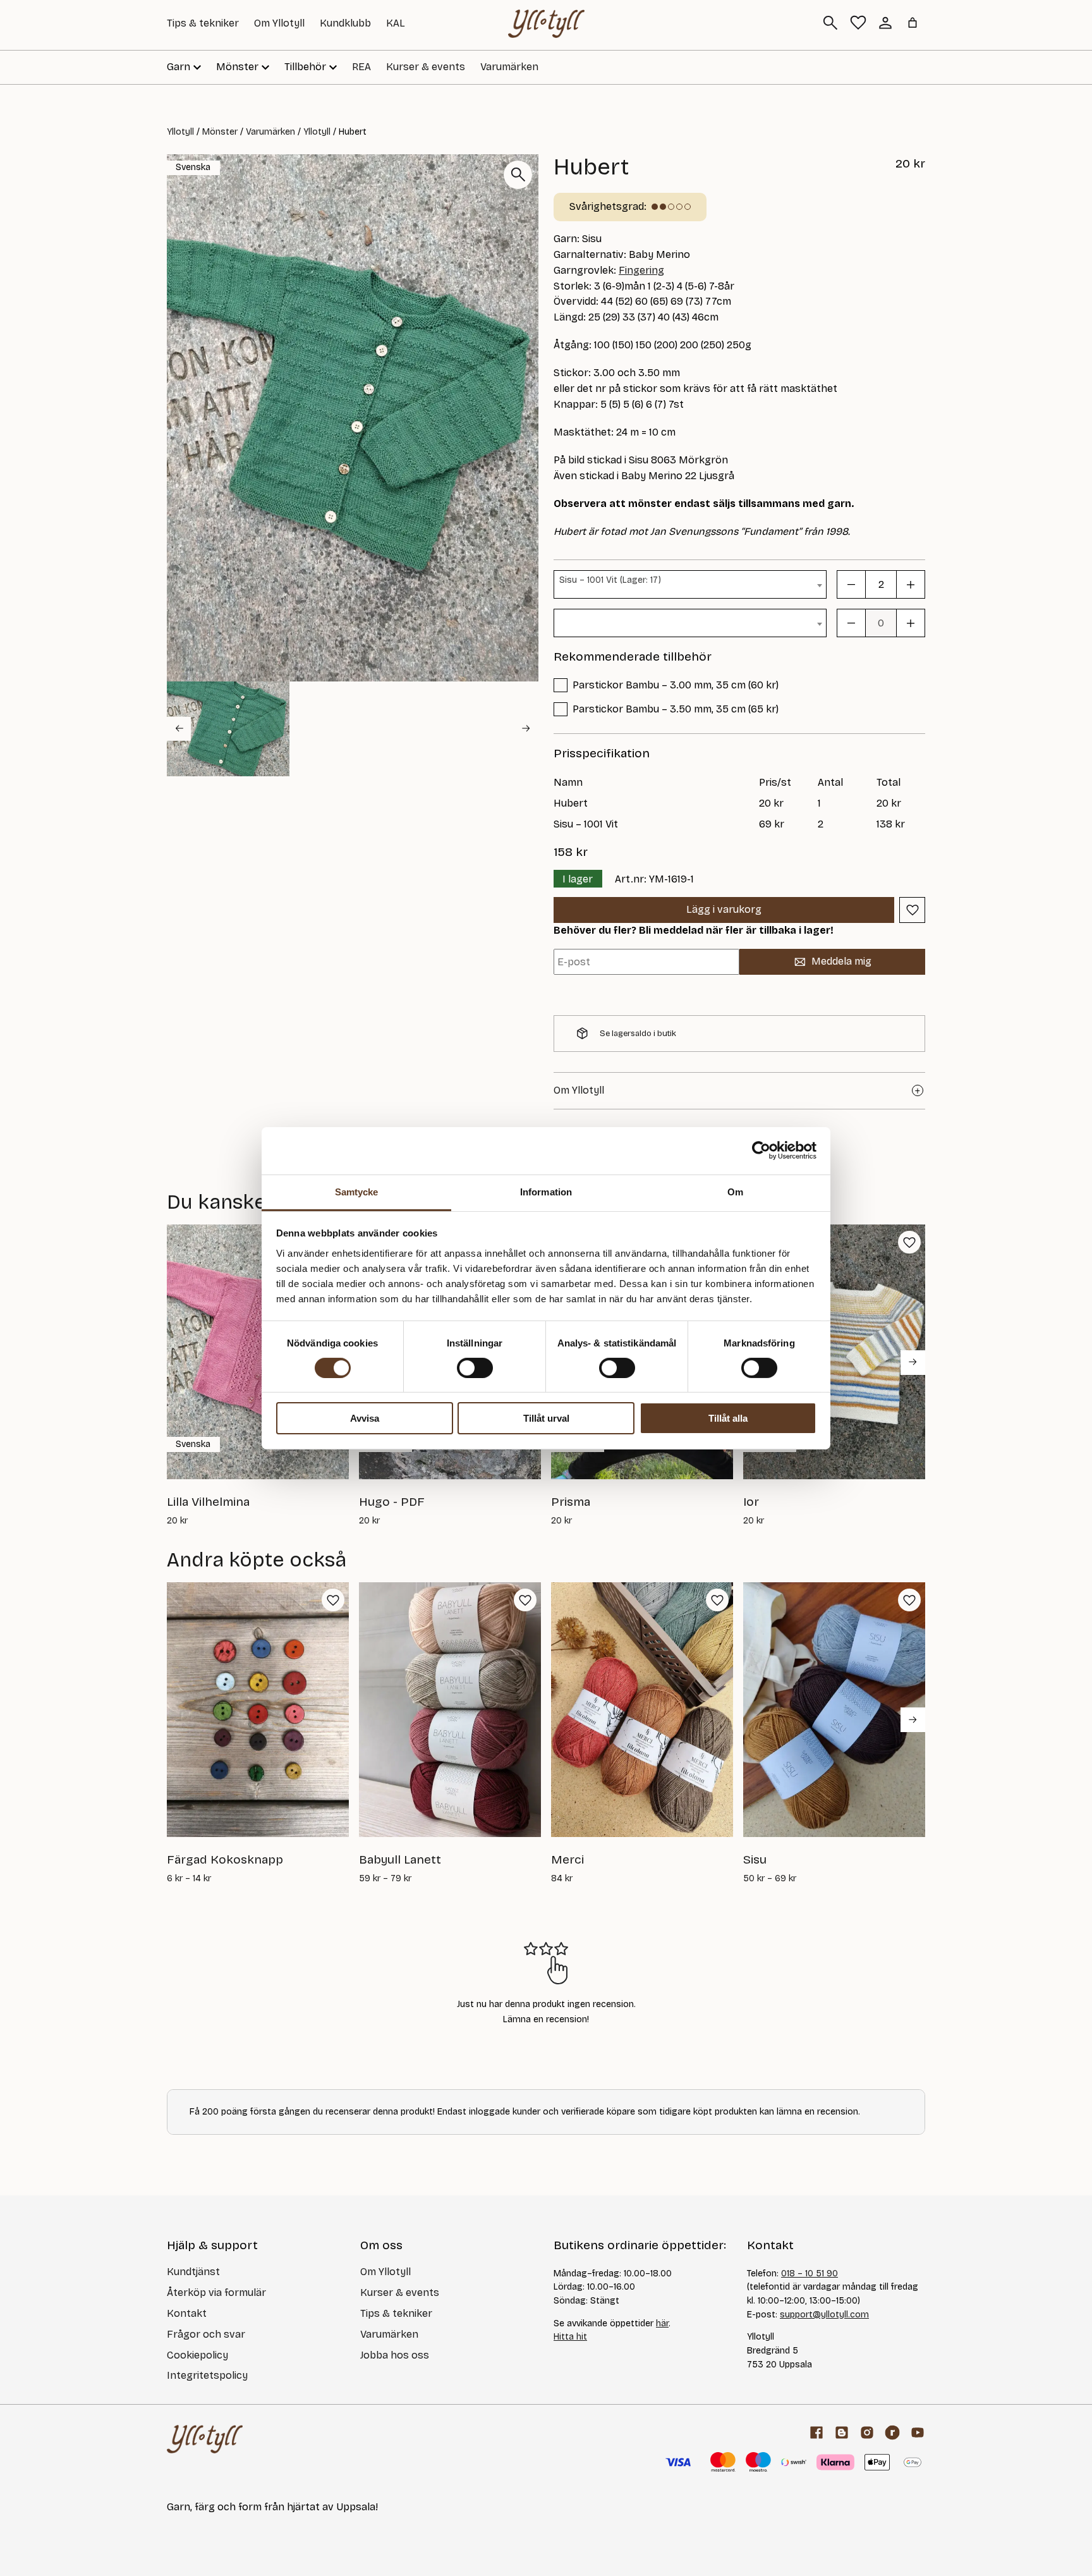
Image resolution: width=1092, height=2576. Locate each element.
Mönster (220, 132)
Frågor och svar (206, 2334)
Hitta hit (570, 2337)
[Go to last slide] (179, 728)
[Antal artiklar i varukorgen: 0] (913, 23)
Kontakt (187, 2313)
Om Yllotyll (279, 23)
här (662, 2323)
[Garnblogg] (842, 2433)
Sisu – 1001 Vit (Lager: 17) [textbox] (610, 580)
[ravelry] (892, 2433)
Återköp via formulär (216, 2292)
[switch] (475, 1368)
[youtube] (918, 2433)
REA (361, 67)
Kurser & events (426, 67)
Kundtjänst (193, 2272)
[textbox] (690, 614)
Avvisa (365, 1418)
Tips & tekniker (203, 23)
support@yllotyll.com (824, 2315)
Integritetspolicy (207, 2375)
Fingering (641, 270)
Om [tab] (735, 1191)
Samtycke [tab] (357, 1191)
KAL (396, 23)
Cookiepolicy (197, 2355)
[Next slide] (526, 728)
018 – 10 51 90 (810, 2274)
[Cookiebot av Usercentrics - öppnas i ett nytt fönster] (761, 1151)
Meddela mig (841, 961)
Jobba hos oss (395, 2355)
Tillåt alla (728, 1418)
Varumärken (509, 67)
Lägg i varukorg (724, 909)
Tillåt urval (546, 1418)
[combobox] (690, 584)
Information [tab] (546, 1191)
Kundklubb (345, 23)
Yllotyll (180, 132)
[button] (228, 729)
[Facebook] (816, 2433)
